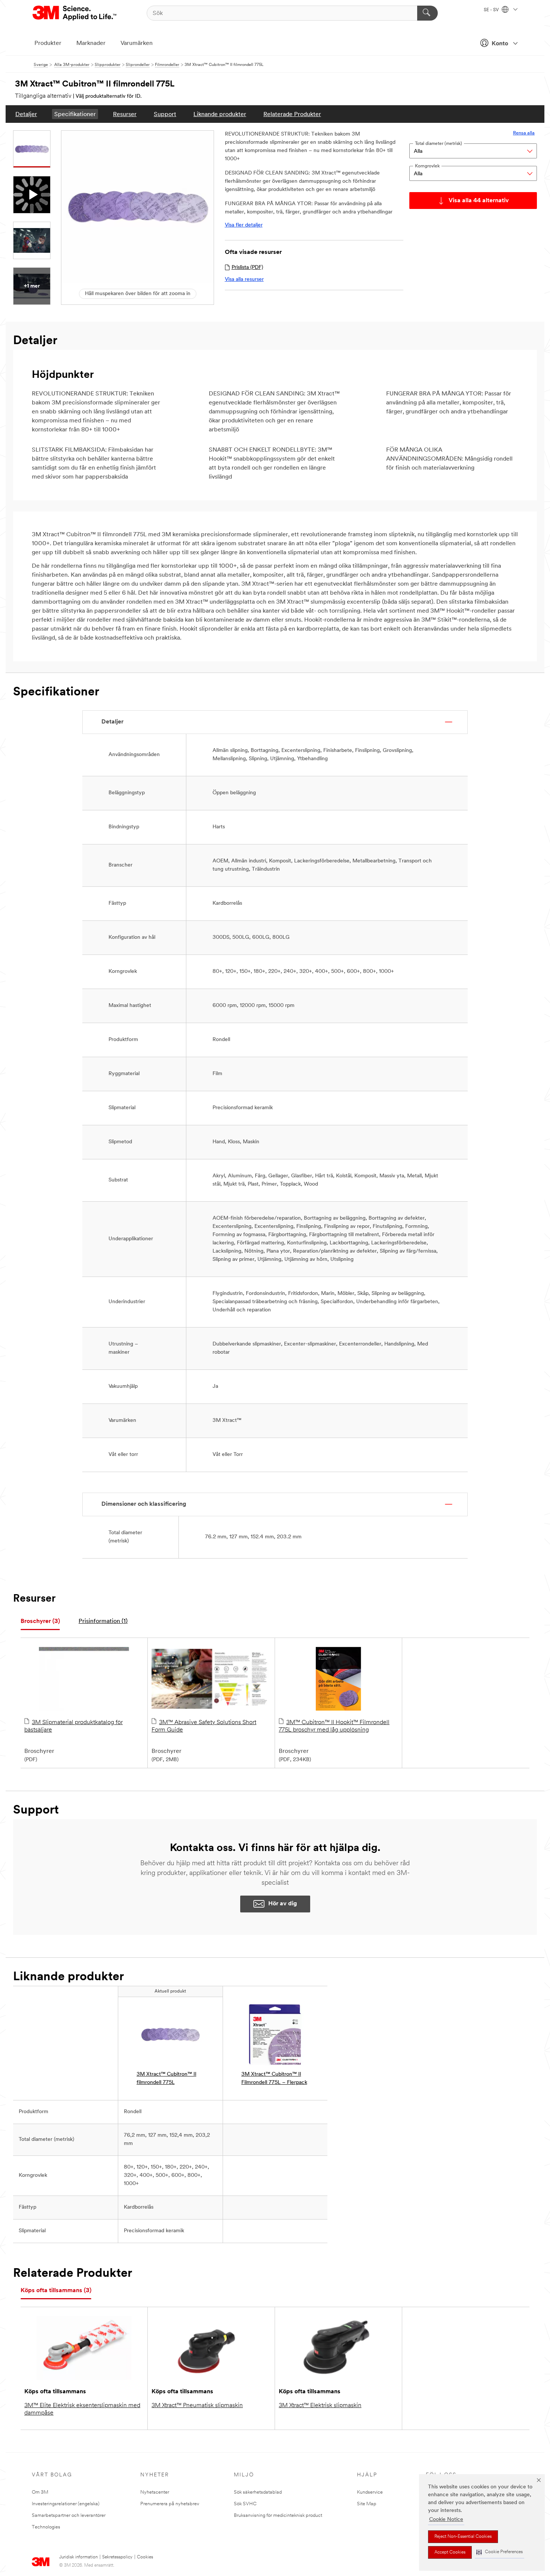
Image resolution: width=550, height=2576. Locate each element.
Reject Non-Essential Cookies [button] (463, 2537)
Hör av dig (283, 1904)
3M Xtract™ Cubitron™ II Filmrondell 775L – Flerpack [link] (274, 2079)
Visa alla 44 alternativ (479, 201)
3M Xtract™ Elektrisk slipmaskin (320, 2406)
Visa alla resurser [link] (244, 280)
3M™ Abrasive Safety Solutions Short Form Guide (204, 1726)
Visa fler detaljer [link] (244, 225)
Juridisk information (78, 2557)
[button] (499, 2552)
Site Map (367, 2504)
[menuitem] (26, 114)
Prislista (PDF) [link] (247, 268)
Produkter (48, 43)
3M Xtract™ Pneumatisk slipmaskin (197, 2406)
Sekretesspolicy (117, 2557)
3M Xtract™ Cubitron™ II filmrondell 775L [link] (166, 2079)
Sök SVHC (245, 2504)
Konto (500, 44)
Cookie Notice (446, 2520)
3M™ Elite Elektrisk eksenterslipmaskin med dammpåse (82, 2409)
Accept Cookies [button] (450, 2552)
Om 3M (40, 2492)
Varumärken (137, 43)
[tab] (40, 1622)
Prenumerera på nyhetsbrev (170, 2504)
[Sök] (427, 13)
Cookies (145, 2557)
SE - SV (492, 10)
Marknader (91, 43)
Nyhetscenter (155, 2492)
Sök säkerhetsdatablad (258, 2492)
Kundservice (370, 2492)
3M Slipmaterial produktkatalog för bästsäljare (74, 1726)
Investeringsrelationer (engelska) (66, 2504)
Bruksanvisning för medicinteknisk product (278, 2516)
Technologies (46, 2527)
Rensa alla (524, 133)
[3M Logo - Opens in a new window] (75, 13)
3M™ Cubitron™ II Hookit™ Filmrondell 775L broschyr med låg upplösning (334, 1726)
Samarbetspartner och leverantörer (69, 2516)
